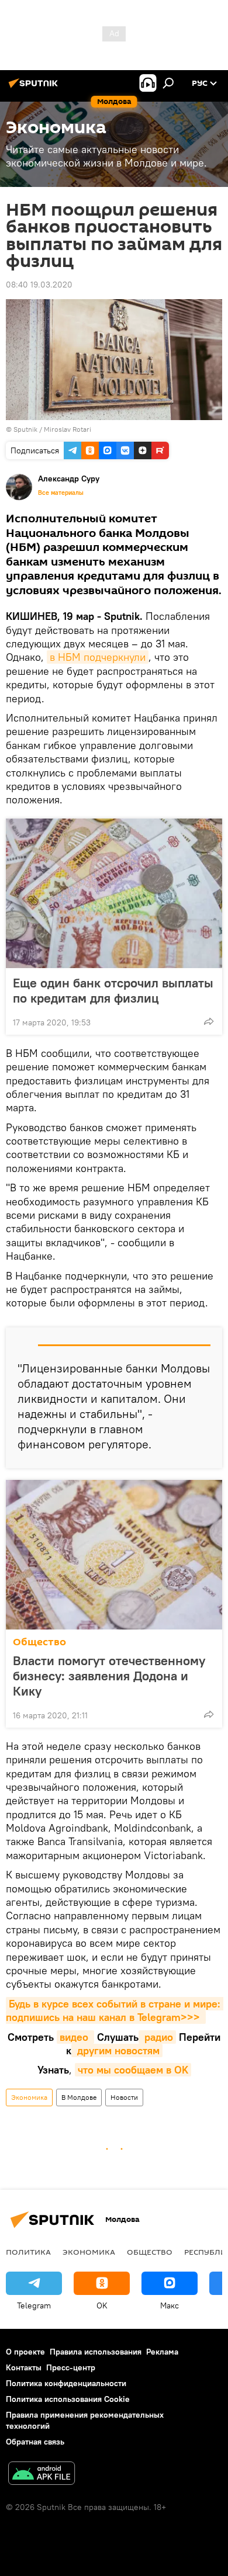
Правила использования (96, 2352)
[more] (209, 1021)
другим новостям (117, 2050)
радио (157, 2037)
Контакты (24, 2367)
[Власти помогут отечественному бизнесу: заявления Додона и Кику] (114, 1555)
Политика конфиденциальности (66, 2383)
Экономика (29, 2097)
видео (75, 2037)
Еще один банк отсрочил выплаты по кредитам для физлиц (113, 990)
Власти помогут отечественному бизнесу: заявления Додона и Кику (109, 1676)
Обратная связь (35, 2442)
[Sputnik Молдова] (35, 88)
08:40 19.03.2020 (39, 285)
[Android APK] (42, 2475)
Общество (39, 1642)
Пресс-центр (71, 2367)
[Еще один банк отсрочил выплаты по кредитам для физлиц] (114, 893)
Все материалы (61, 493)
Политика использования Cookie (68, 2399)
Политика (28, 2252)
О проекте (25, 2352)
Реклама (162, 2352)
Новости (124, 2097)
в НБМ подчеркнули (98, 657)
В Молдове (79, 2097)
